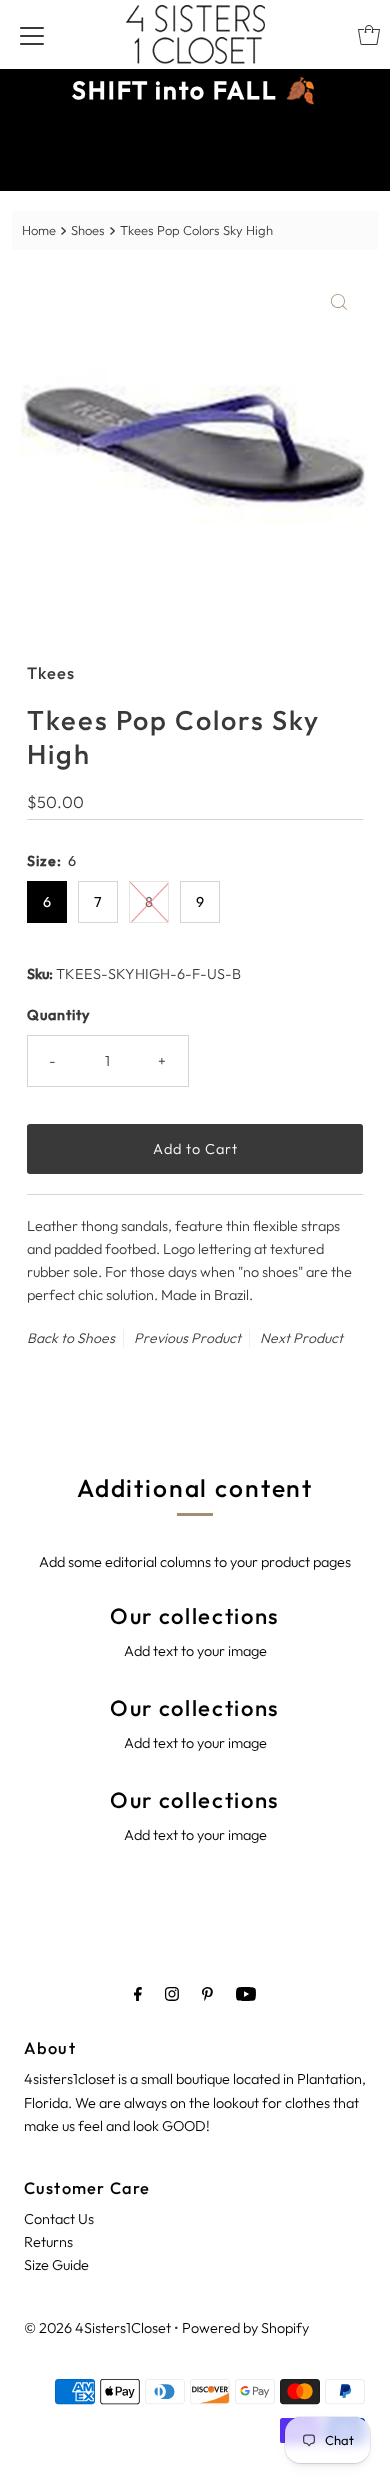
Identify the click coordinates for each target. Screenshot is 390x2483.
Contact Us (59, 2219)
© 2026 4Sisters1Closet (97, 2328)
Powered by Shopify (245, 2328)
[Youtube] (246, 1993)
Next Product (301, 1338)
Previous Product (187, 1338)
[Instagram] (172, 1993)
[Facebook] (138, 1993)
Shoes (88, 230)
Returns (48, 2242)
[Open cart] (369, 35)
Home (39, 230)
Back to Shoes (71, 1338)
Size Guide (56, 2265)
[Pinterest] (207, 1993)
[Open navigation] (32, 35)
